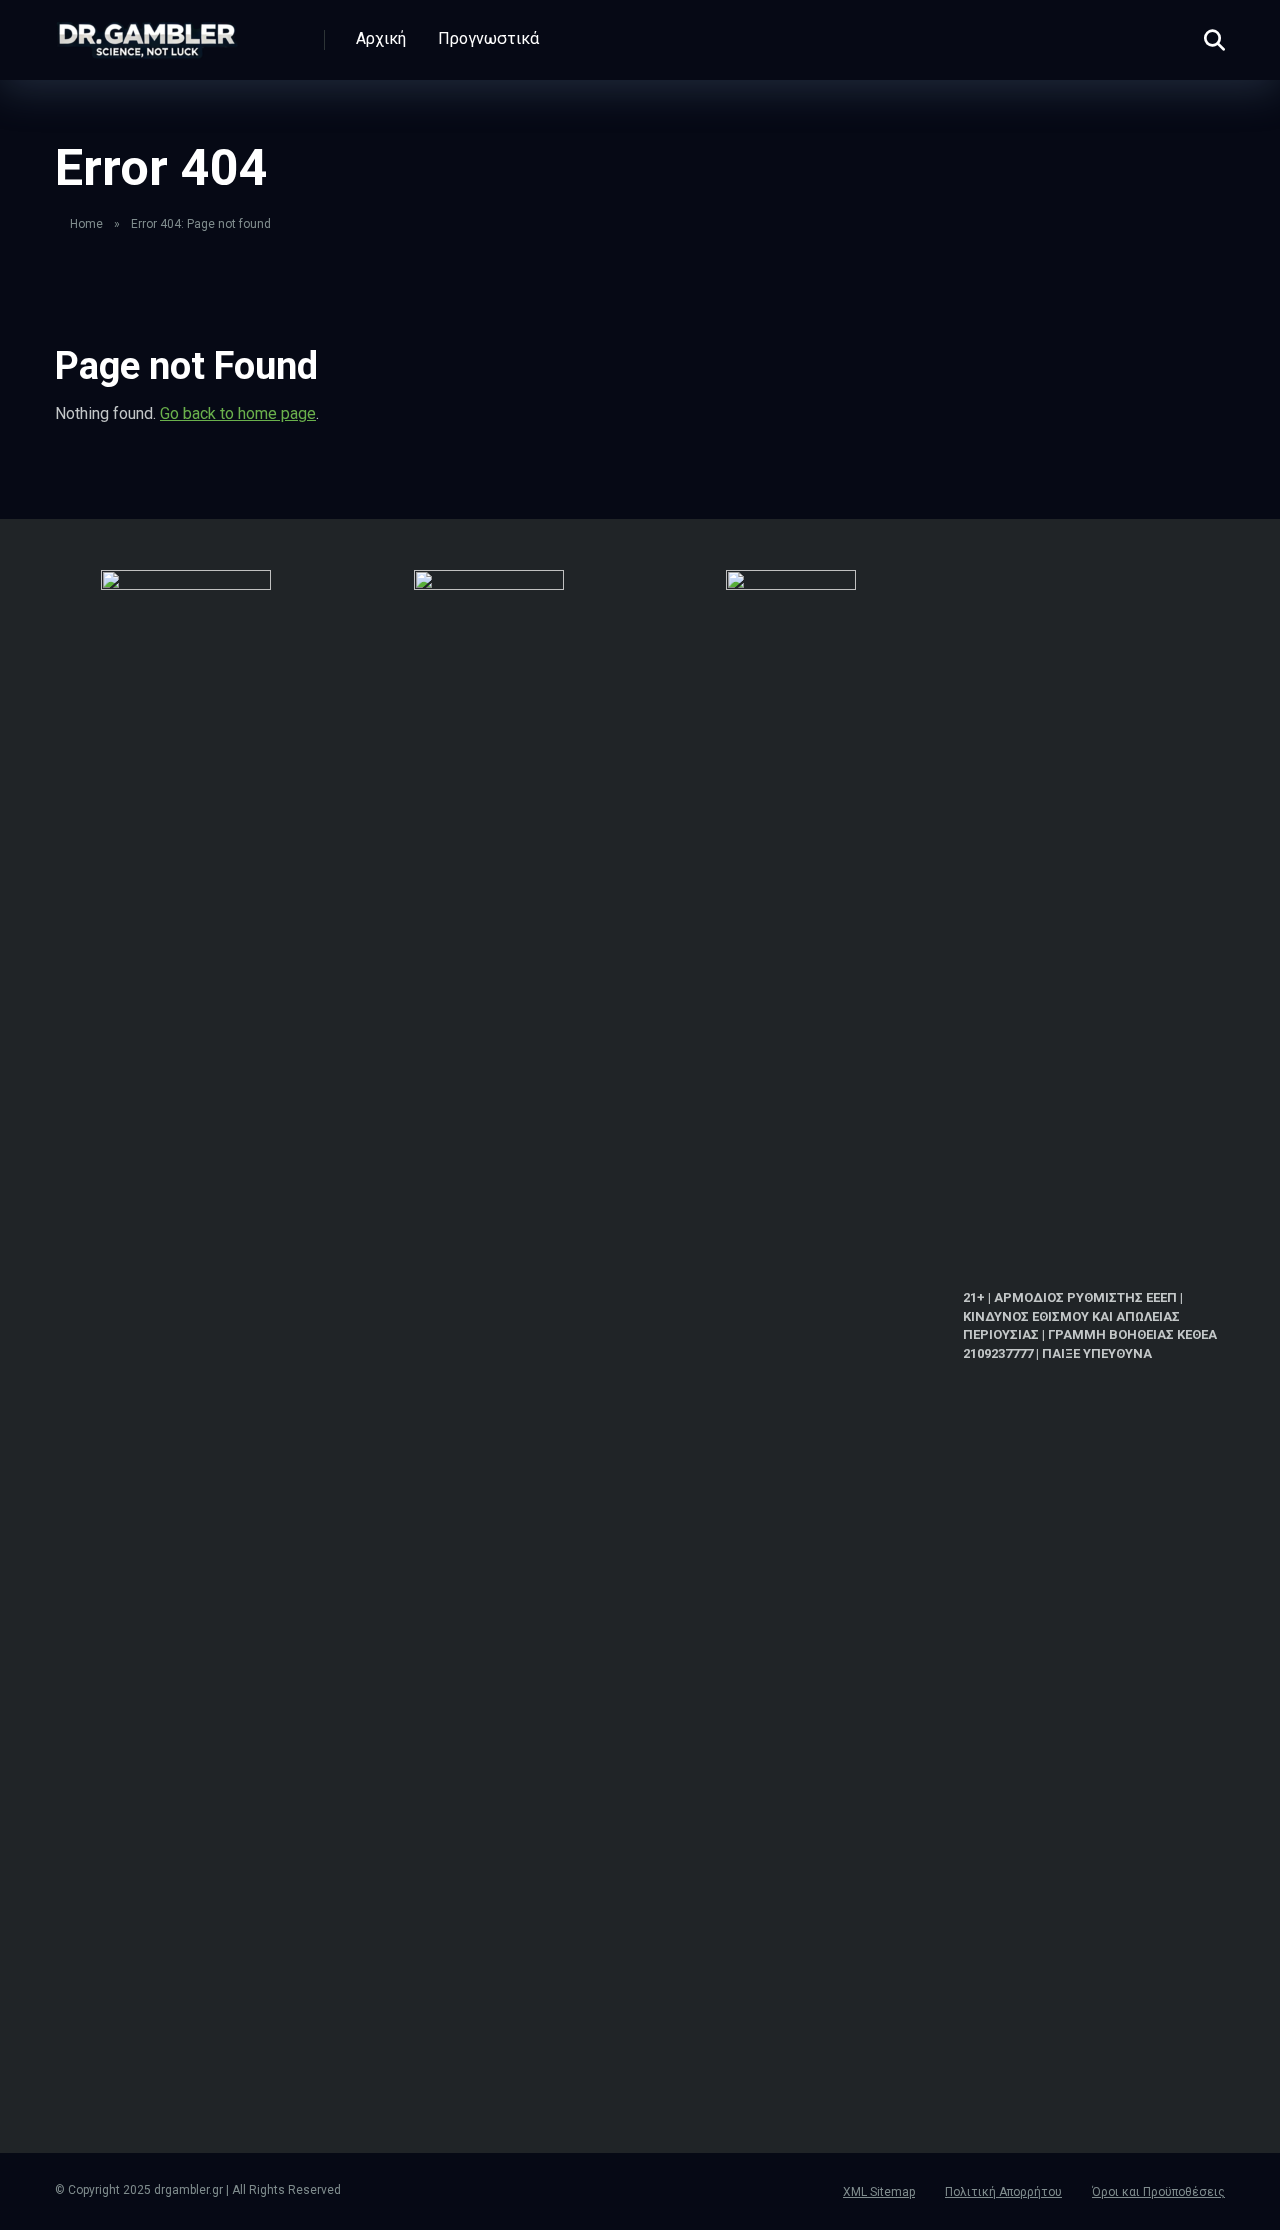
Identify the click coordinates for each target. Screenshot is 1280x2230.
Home (86, 224)
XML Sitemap (879, 2192)
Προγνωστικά (488, 38)
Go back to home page (238, 413)
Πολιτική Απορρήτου (1003, 2192)
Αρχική (381, 38)
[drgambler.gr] (147, 32)
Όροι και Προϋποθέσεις (1158, 2192)
